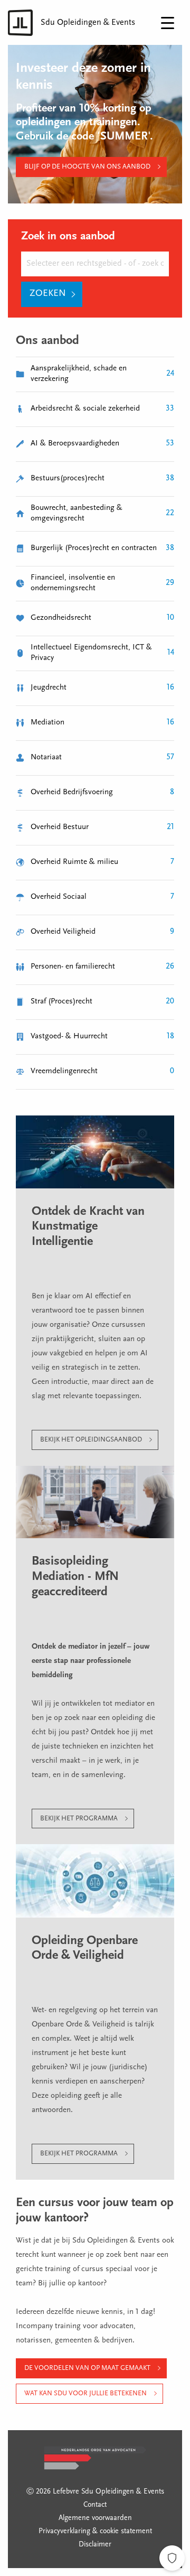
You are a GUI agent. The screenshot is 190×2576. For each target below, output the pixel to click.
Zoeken (48, 294)
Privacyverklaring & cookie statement (95, 2532)
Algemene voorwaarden (95, 2518)
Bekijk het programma (79, 1819)
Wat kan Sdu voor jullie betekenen (85, 2393)
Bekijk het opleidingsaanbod (91, 1440)
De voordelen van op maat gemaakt (87, 2368)
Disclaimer (95, 2545)
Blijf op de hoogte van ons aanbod (87, 167)
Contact (95, 2505)
